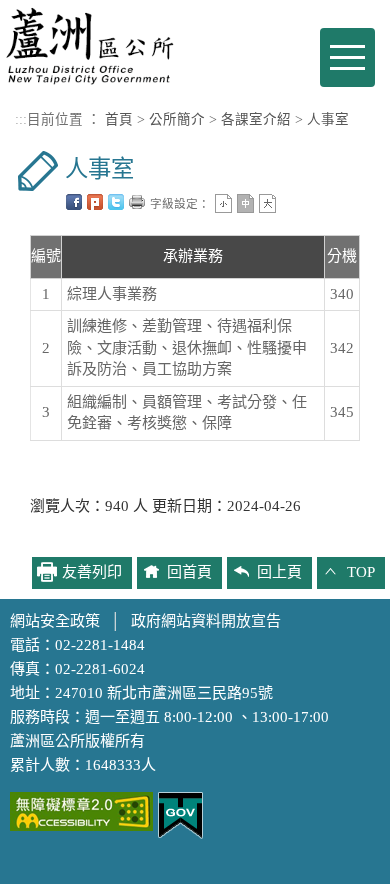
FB (74, 202)
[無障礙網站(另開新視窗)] (81, 810)
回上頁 (279, 572)
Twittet (116, 202)
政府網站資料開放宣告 (206, 621)
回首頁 (189, 572)
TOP (361, 572)
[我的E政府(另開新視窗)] (180, 814)
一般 (245, 203)
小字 (223, 203)
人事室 (328, 119)
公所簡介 (177, 119)
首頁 (119, 119)
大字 (267, 203)
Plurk (95, 202)
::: (21, 119)
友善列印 (137, 202)
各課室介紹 (256, 119)
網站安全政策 (55, 621)
